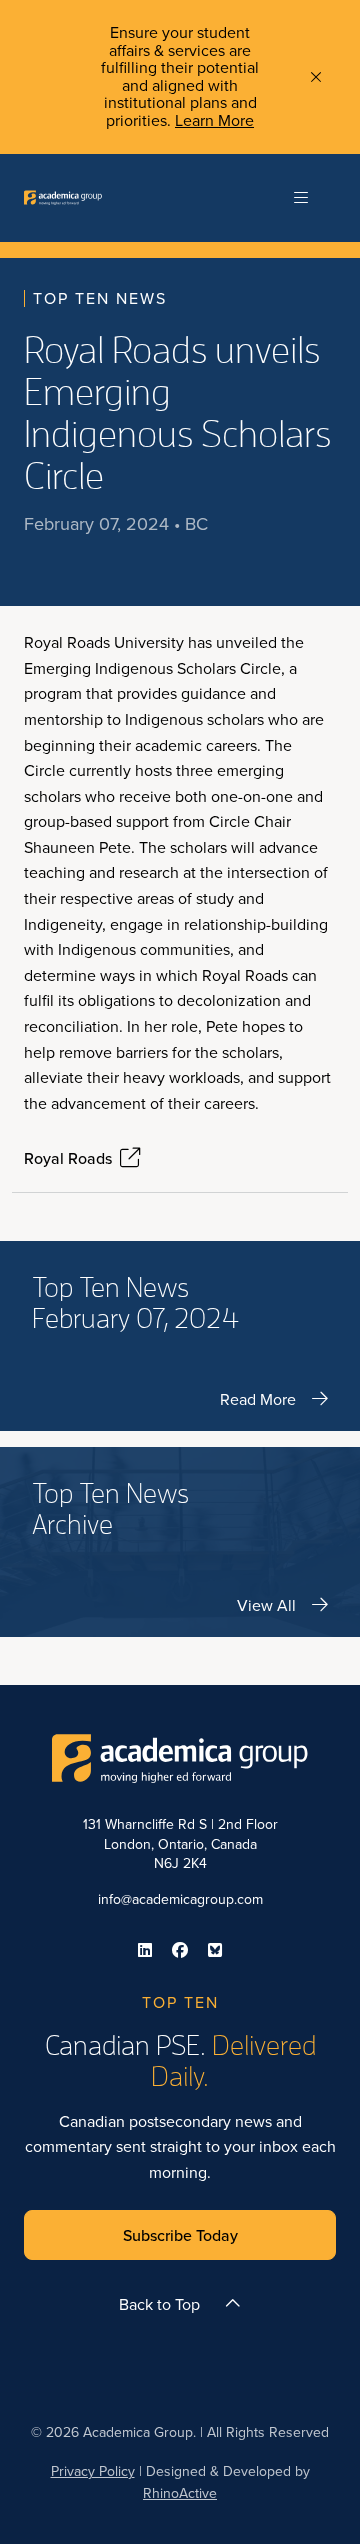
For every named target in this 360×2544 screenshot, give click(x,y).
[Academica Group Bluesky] (215, 1950)
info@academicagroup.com (180, 1899)
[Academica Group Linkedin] (145, 1950)
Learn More (214, 120)
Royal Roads (68, 1158)
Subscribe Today (180, 2235)
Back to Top (159, 2304)
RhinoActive (180, 2493)
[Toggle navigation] (301, 198)
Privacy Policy (93, 2471)
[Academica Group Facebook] (180, 1950)
